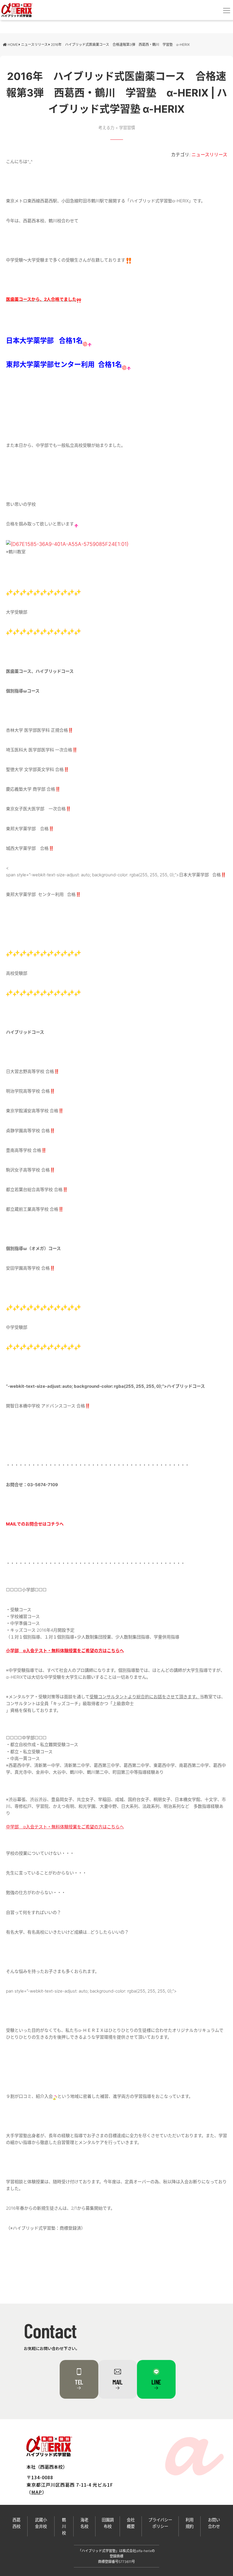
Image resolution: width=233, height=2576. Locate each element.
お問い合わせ (214, 2523)
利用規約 (190, 2523)
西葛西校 (16, 2523)
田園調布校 (108, 2523)
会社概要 (131, 2523)
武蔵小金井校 (41, 2523)
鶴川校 (64, 2526)
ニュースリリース (209, 155)
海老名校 (84, 2523)
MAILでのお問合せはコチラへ (35, 1524)
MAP (37, 2492)
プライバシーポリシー (160, 2523)
